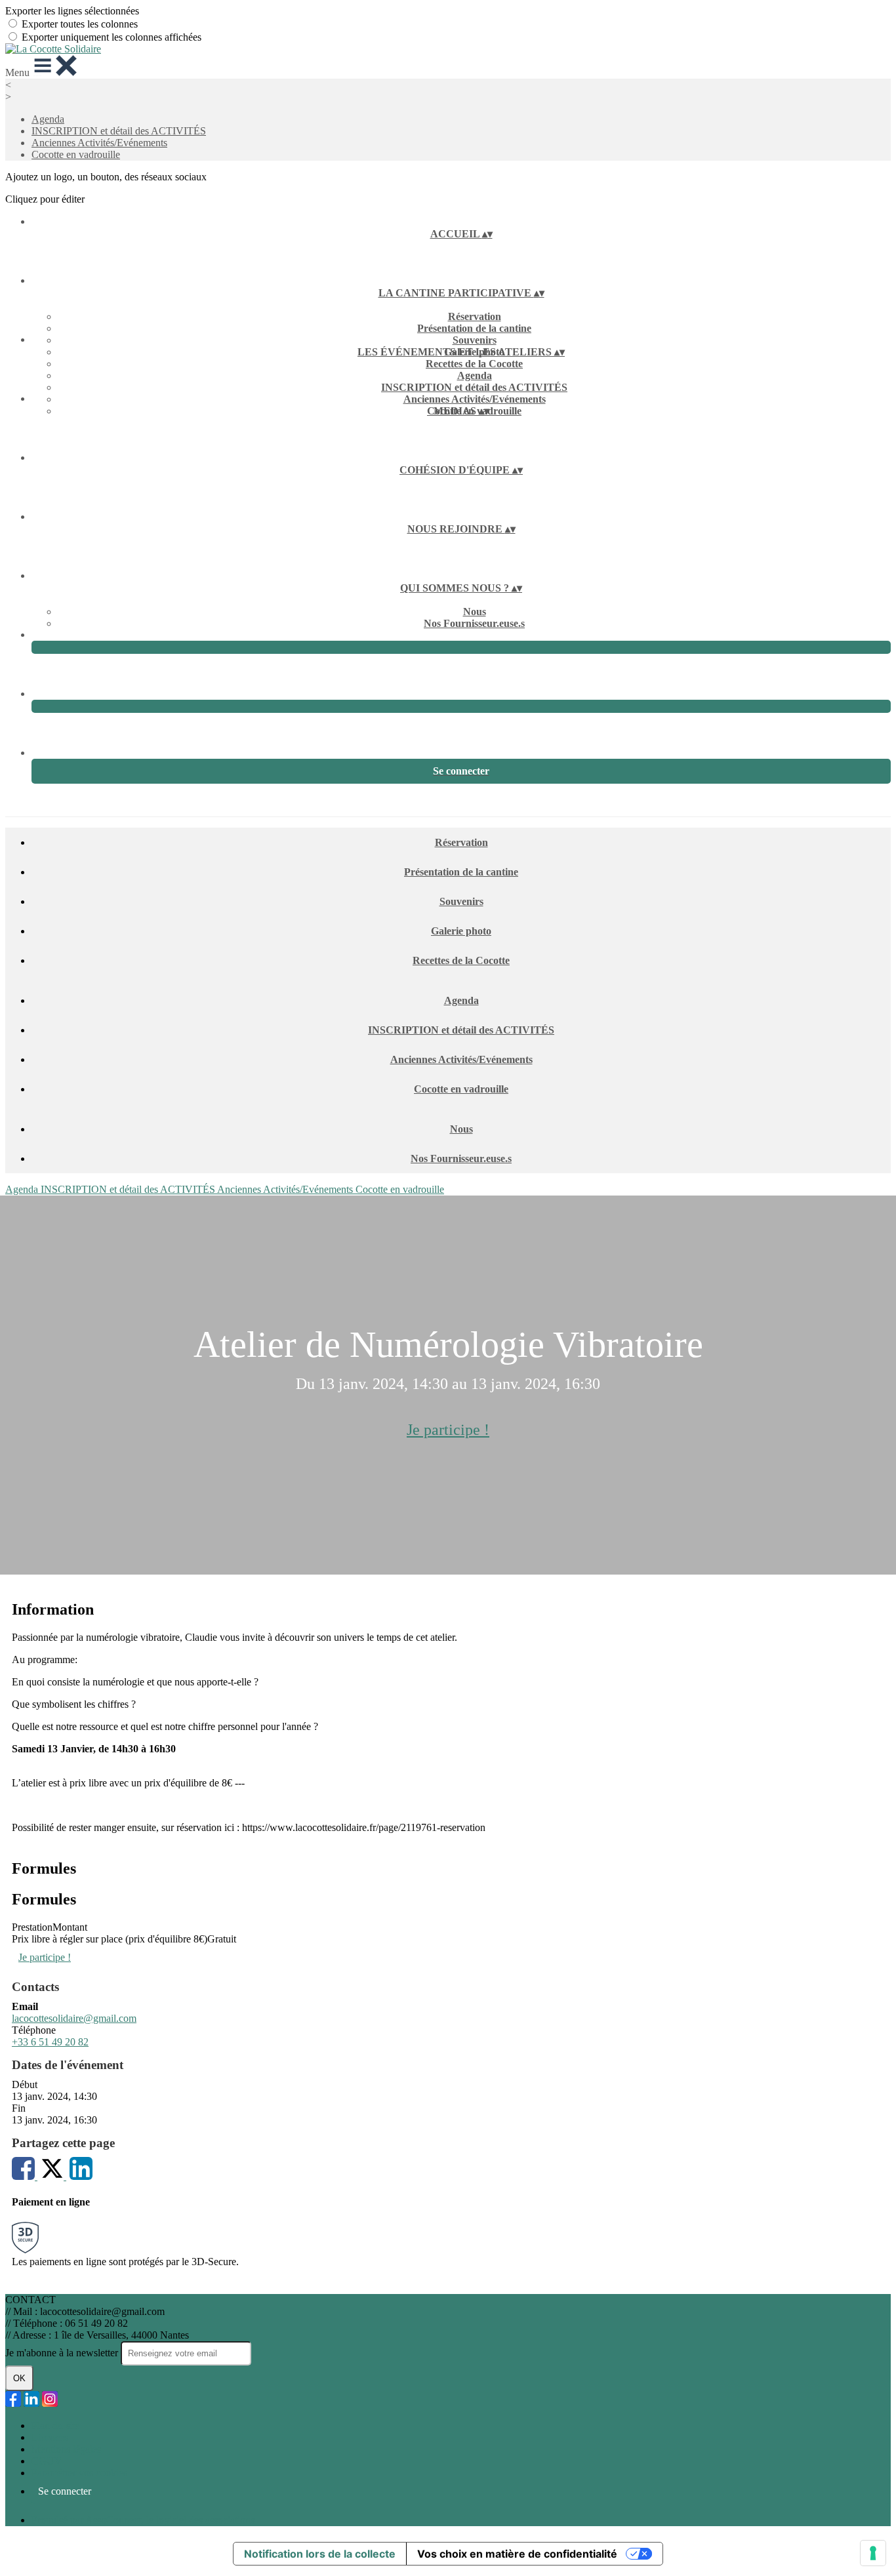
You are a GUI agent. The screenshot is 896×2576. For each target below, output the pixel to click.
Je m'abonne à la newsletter (63, 2353)
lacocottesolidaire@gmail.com (74, 2018)
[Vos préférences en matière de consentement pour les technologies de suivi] (873, 2553)
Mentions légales (66, 2449)
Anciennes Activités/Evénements (99, 143)
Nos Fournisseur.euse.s (474, 623)
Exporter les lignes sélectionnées (72, 11)
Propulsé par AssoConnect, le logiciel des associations (143, 2520)
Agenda (48, 119)
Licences (50, 2437)
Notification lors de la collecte (320, 2554)
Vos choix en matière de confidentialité (517, 2554)
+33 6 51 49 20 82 (50, 2042)
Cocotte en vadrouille (76, 154)
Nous (475, 612)
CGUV (47, 2461)
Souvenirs (475, 340)
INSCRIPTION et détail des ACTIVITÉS (119, 131)
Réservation (475, 316)
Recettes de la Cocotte (474, 364)
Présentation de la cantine (474, 328)
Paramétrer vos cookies (79, 2473)
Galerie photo (461, 931)
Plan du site (55, 2425)
